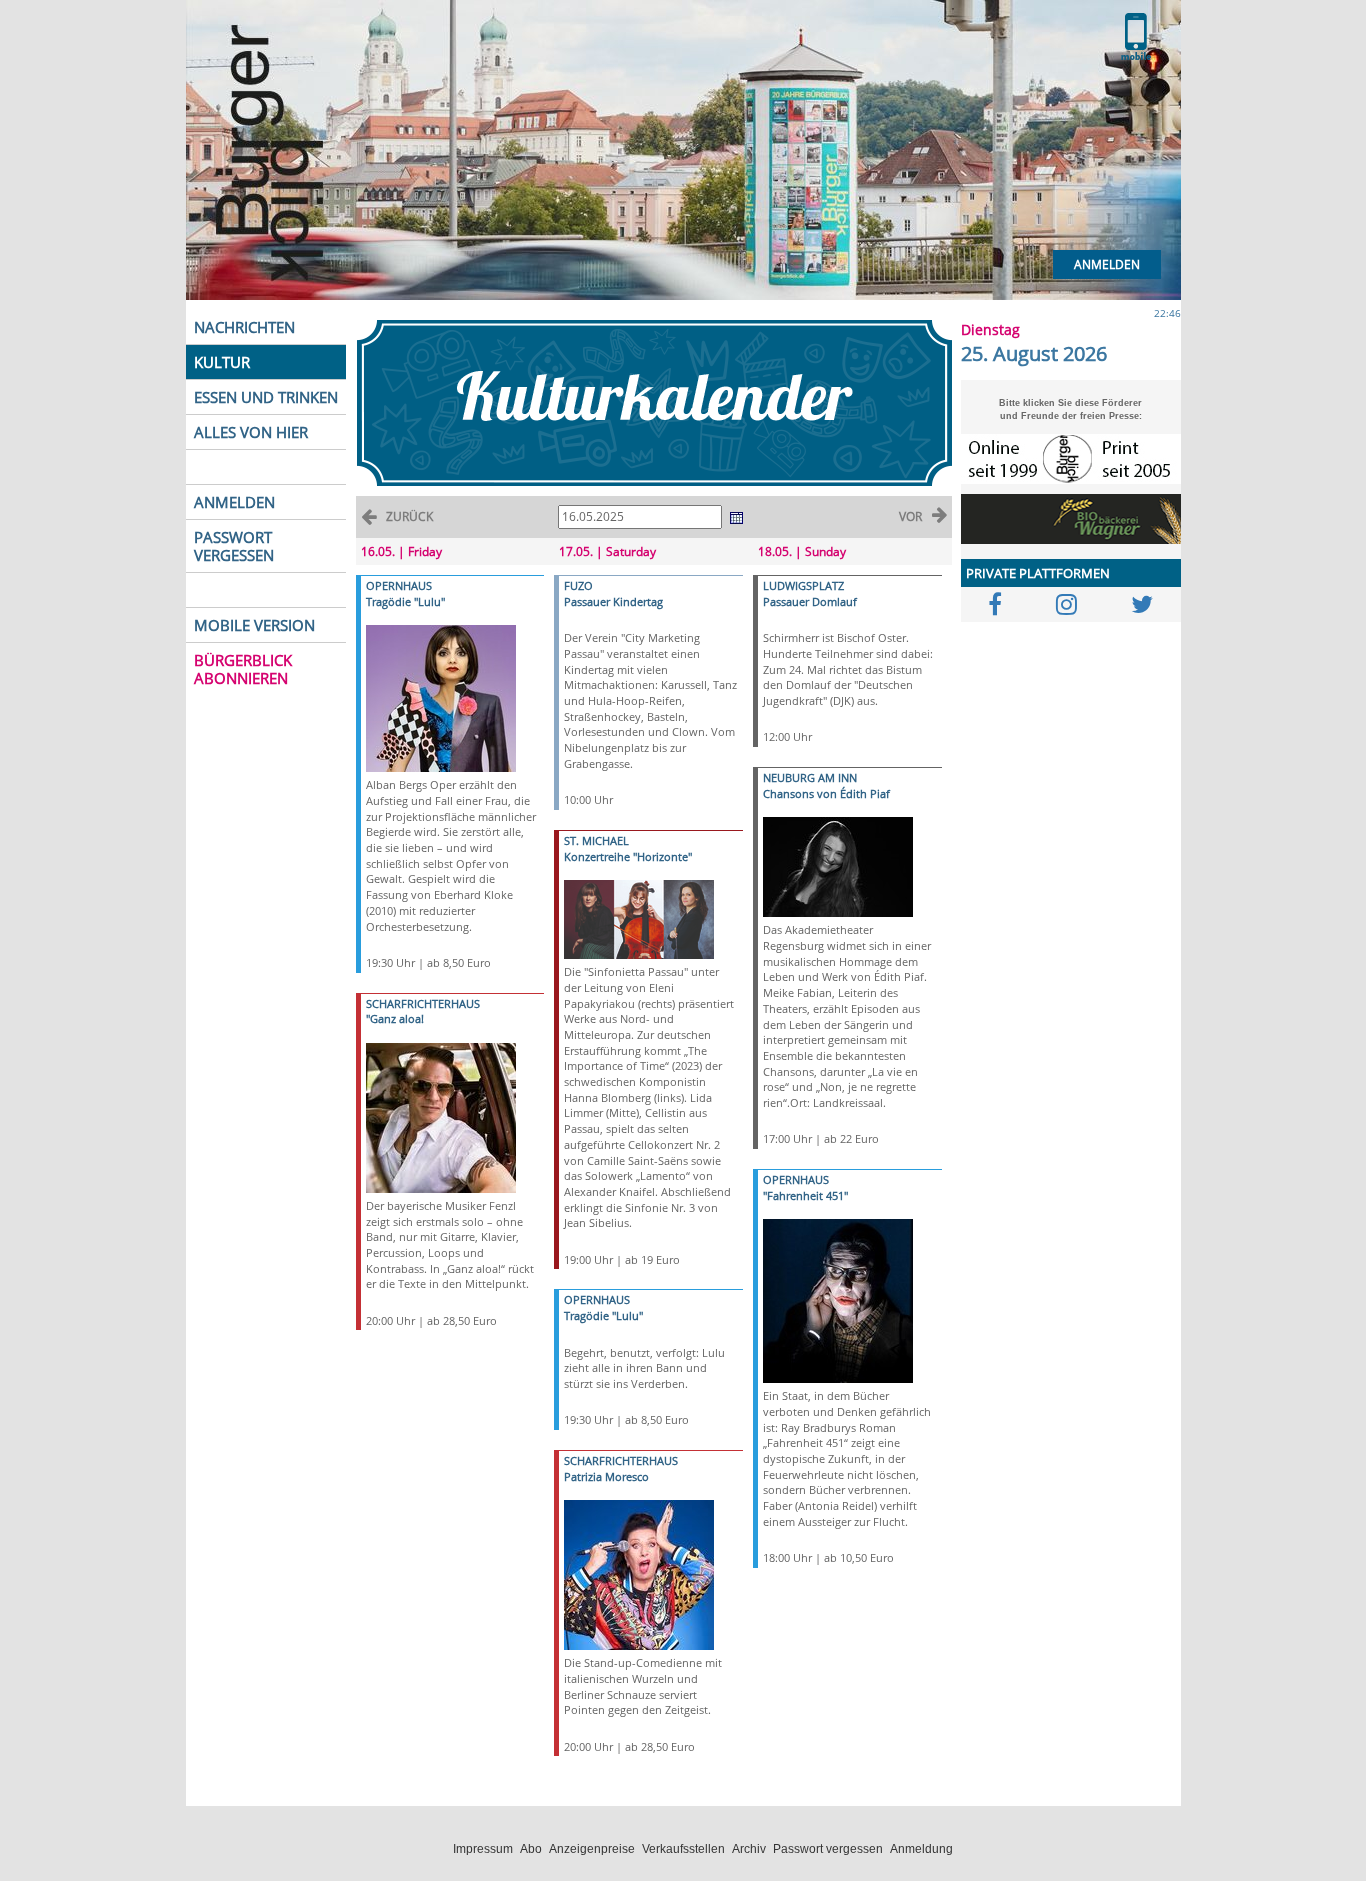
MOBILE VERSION (254, 625)
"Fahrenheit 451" (805, 1195)
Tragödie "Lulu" (405, 601)
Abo (531, 1849)
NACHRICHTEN (244, 327)
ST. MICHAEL (596, 840)
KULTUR (222, 362)
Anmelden (1107, 264)
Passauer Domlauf (810, 601)
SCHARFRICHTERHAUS (423, 1003)
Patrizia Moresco (606, 1476)
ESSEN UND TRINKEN (266, 397)
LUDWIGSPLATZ (803, 585)
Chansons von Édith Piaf (826, 793)
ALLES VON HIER (251, 432)
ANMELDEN (234, 502)
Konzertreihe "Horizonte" (628, 856)
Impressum (483, 1849)
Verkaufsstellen (683, 1849)
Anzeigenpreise (592, 1849)
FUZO (578, 585)
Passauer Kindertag (613, 601)
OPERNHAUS (399, 585)
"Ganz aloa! (395, 1018)
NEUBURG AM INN (810, 777)
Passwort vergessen (828, 1849)
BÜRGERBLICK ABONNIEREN (243, 669)
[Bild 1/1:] (441, 697)
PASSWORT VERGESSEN (234, 546)
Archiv (749, 1849)
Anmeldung (921, 1849)
